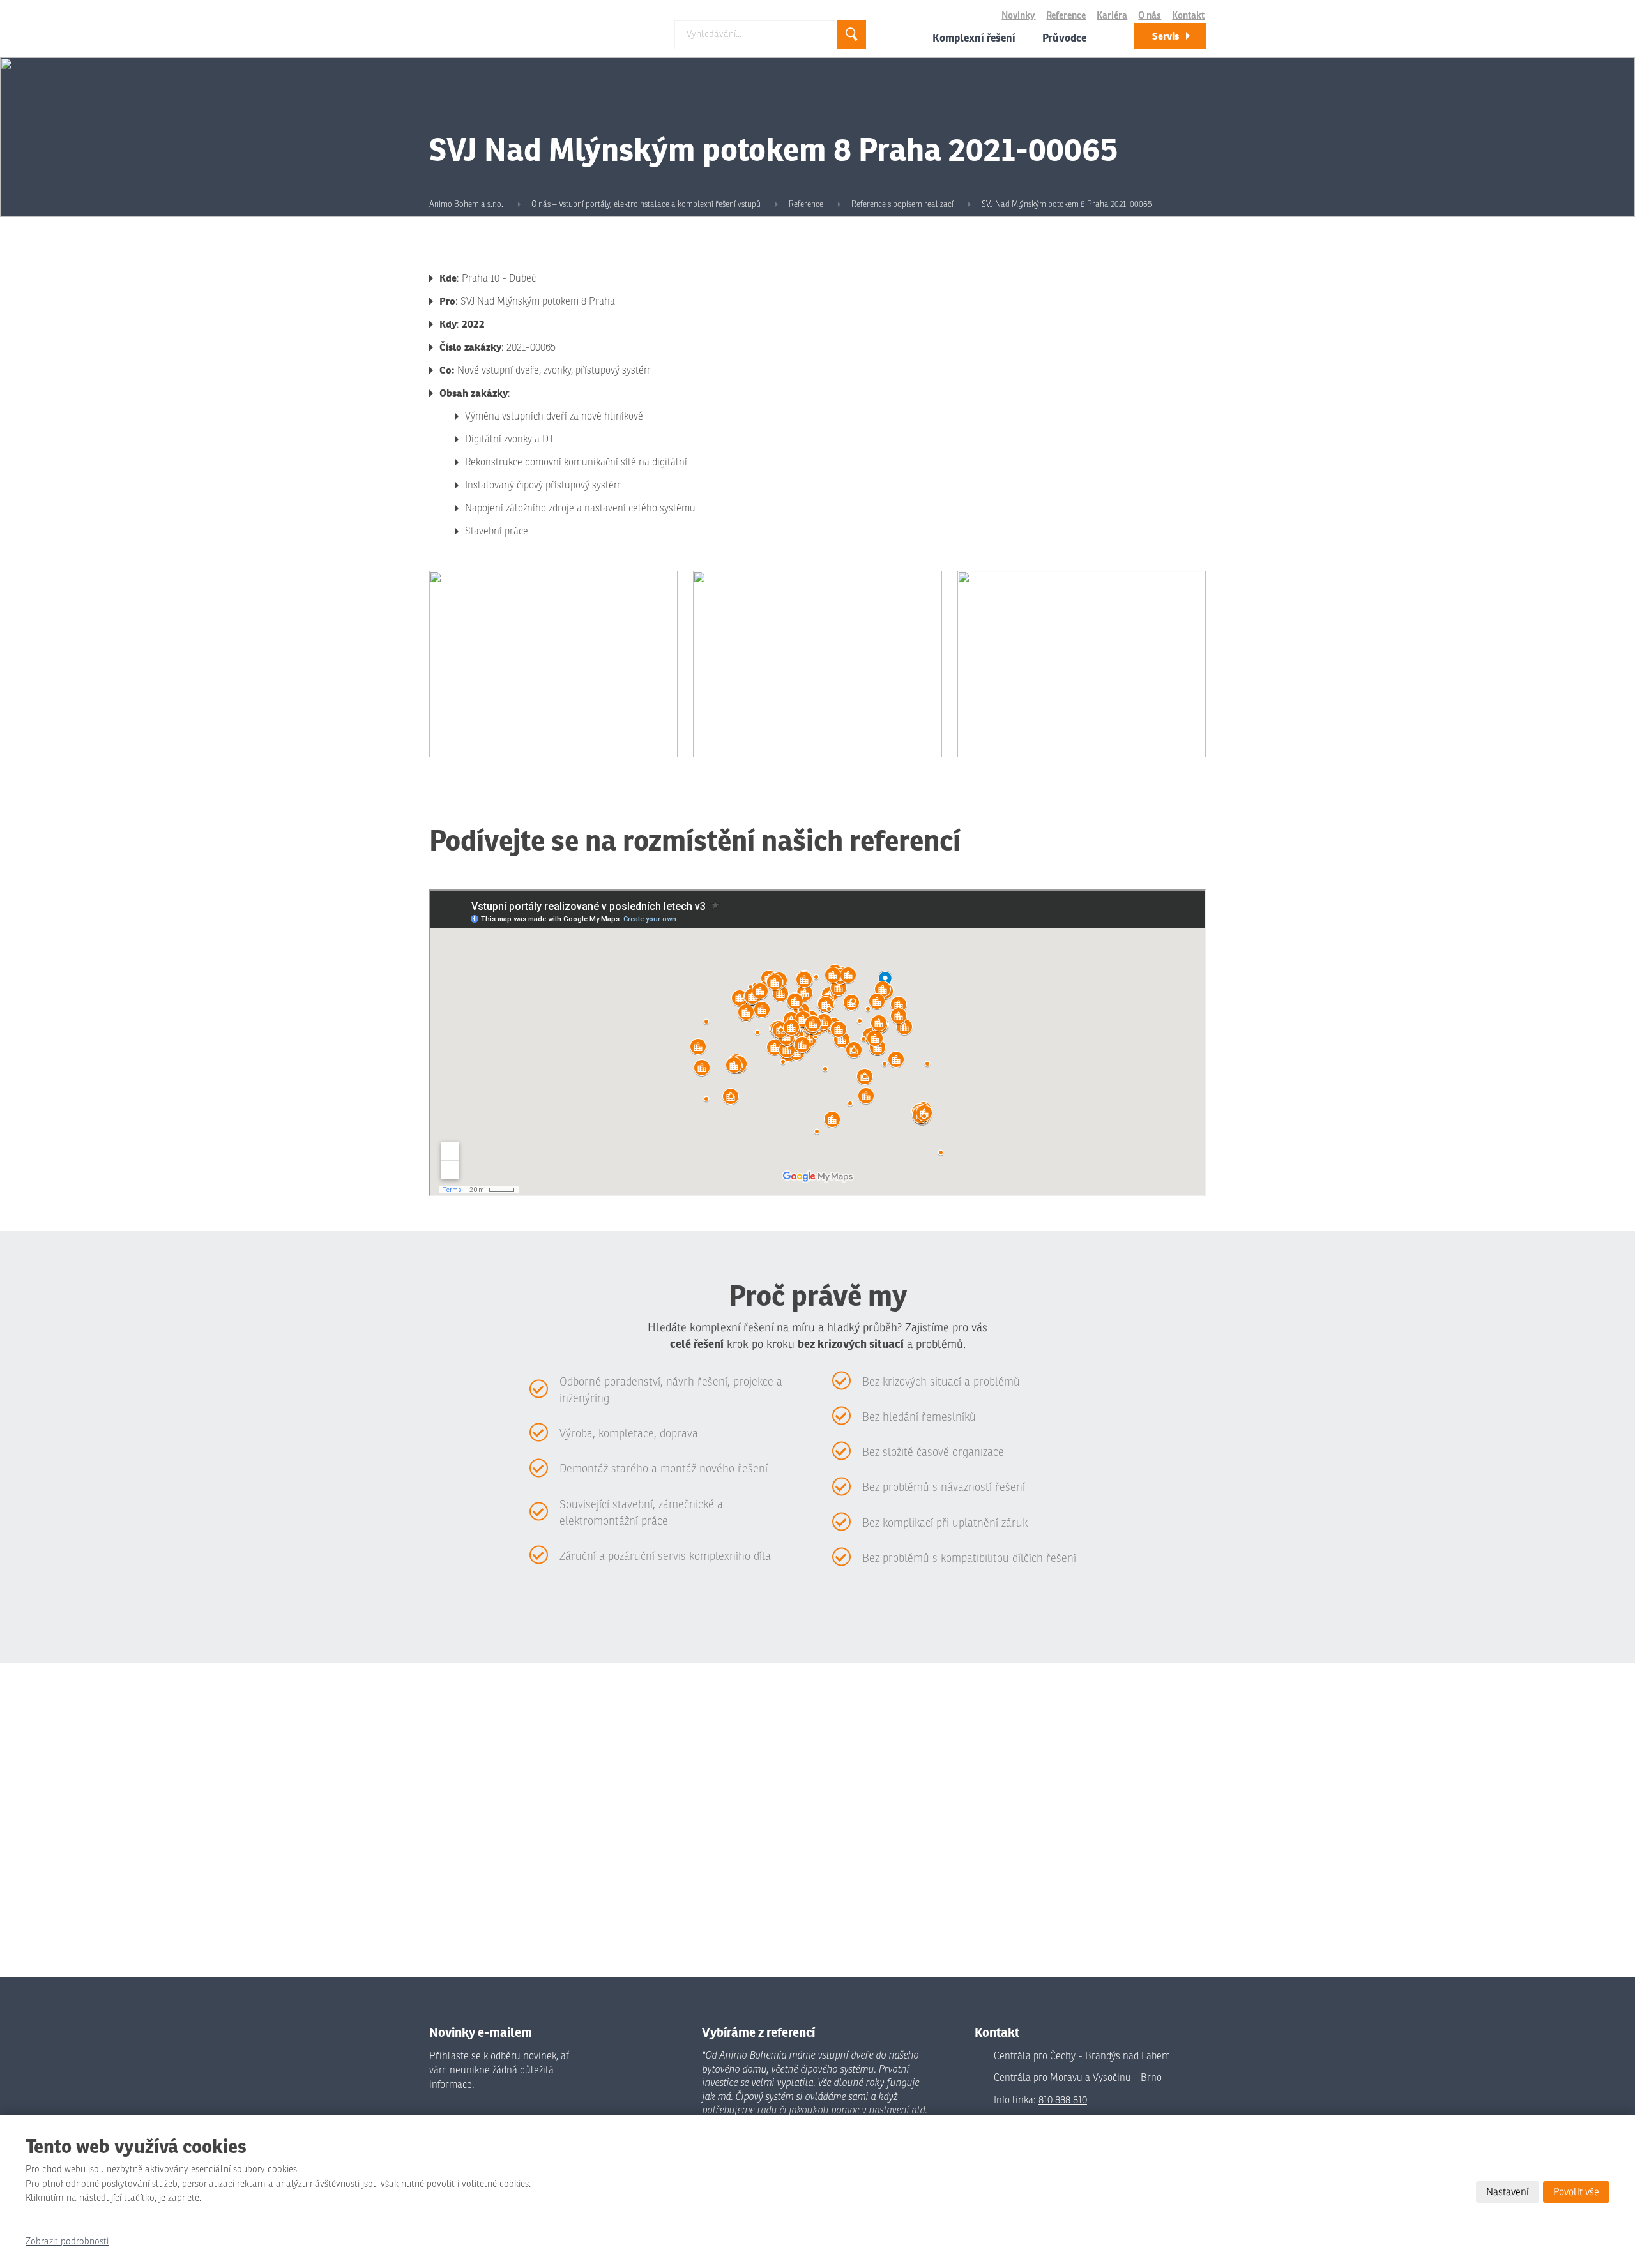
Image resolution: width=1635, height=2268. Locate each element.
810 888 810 (1063, 2100)
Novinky (1018, 16)
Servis (1166, 36)
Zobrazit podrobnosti (67, 2242)
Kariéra (1112, 16)
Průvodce (1064, 38)
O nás (1150, 16)
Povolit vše (1576, 2192)
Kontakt (1188, 16)
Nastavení (1508, 2192)
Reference (1066, 16)
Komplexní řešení (974, 38)
